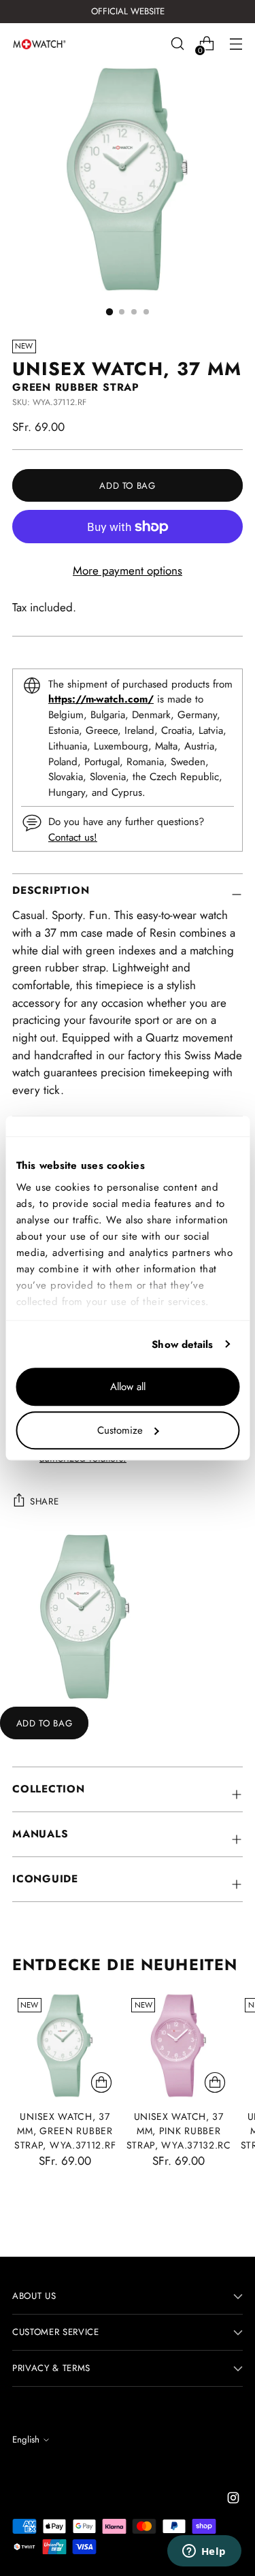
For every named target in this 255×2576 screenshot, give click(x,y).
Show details (182, 1345)
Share (44, 1501)
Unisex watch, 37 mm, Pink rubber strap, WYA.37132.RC (179, 2131)
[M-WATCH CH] (39, 44)
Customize (120, 1430)
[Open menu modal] (236, 44)
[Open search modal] (177, 44)
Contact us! (73, 837)
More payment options (128, 570)
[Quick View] (101, 2082)
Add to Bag (45, 1723)
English (26, 2440)
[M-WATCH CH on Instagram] (235, 2500)
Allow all (128, 1387)
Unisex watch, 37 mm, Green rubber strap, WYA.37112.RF (65, 2131)
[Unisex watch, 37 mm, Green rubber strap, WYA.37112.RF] (65, 2045)
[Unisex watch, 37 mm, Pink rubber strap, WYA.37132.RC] (178, 2045)
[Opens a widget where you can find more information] (204, 2552)
